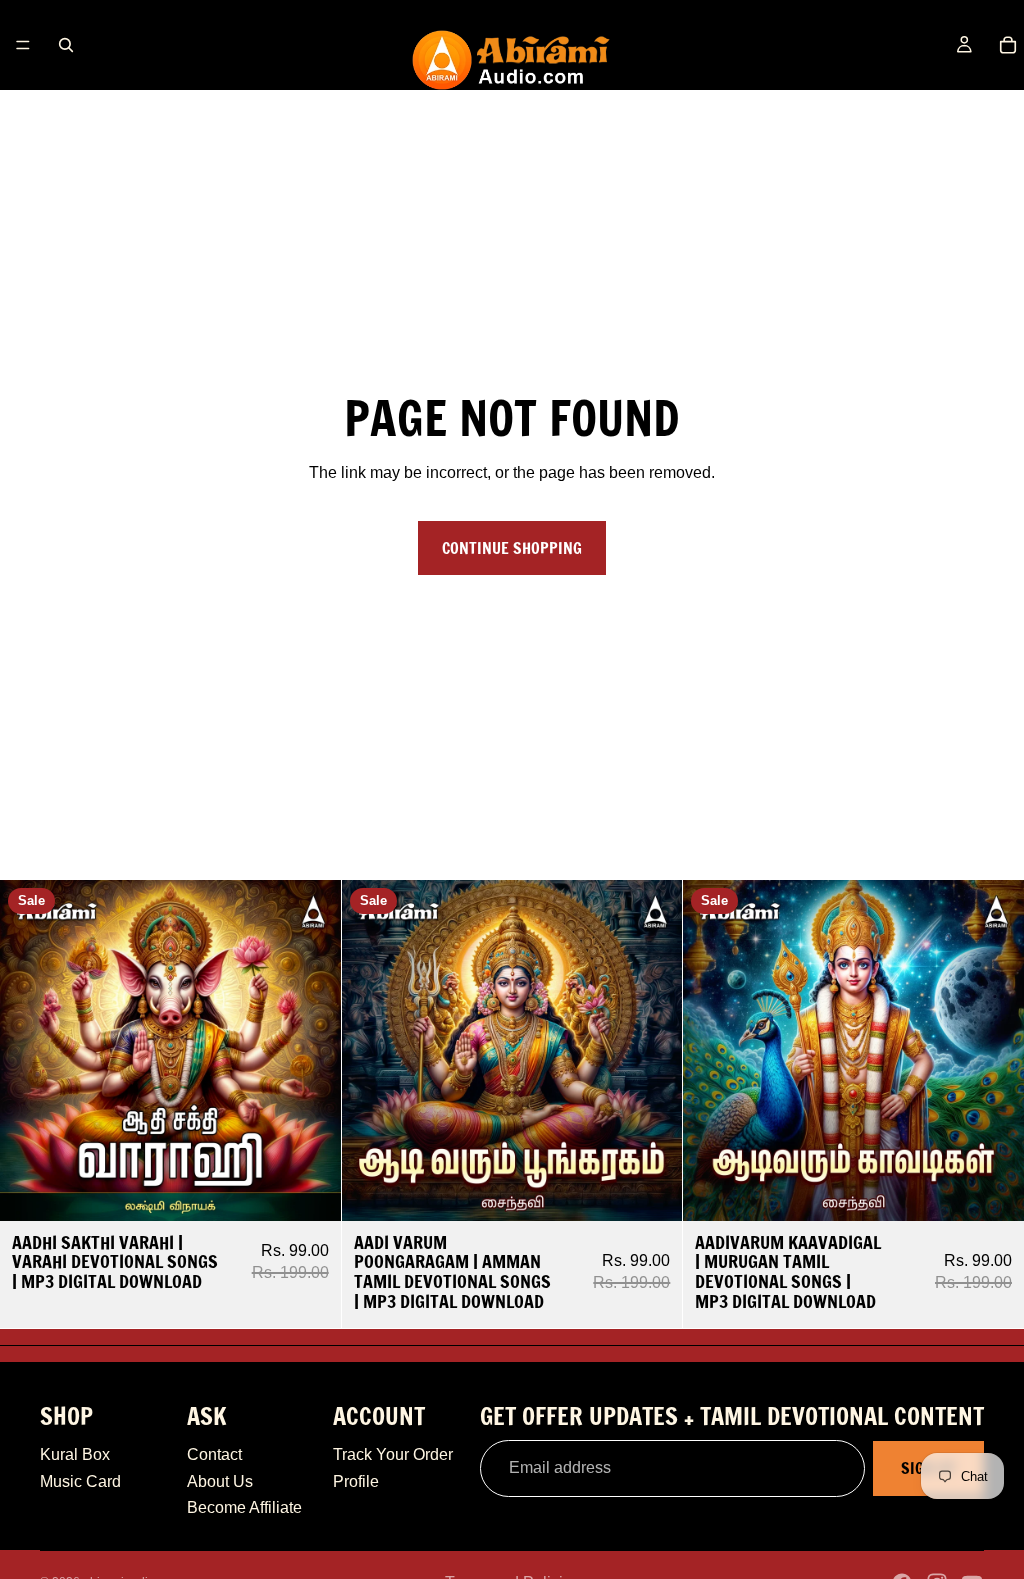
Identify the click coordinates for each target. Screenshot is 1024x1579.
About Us (220, 1481)
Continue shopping (512, 548)
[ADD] (310, 1190)
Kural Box (75, 1454)
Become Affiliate (244, 1507)
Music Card (80, 1481)
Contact (214, 1454)
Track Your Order (393, 1454)
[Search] (66, 45)
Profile (356, 1481)
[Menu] (23, 45)
